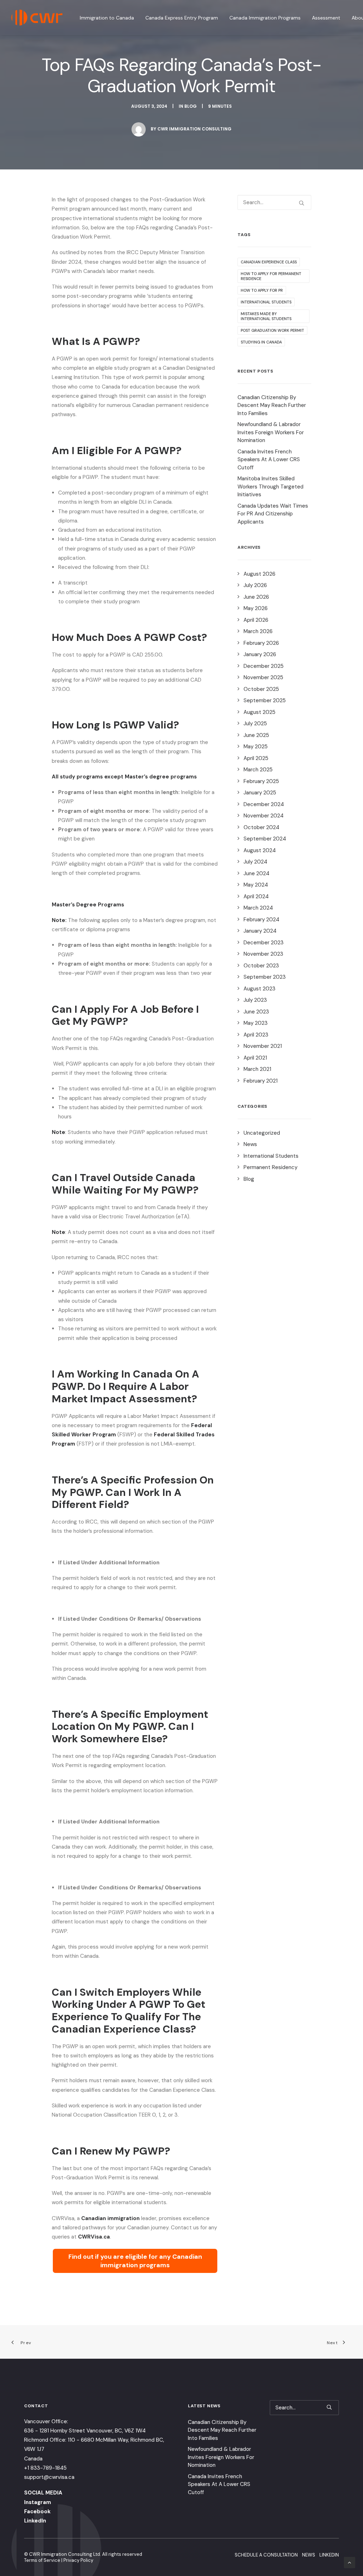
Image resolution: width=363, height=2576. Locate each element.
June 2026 (256, 597)
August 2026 (259, 574)
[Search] (274, 202)
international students (266, 302)
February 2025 (261, 781)
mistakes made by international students (266, 316)
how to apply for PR (262, 290)
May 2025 (256, 747)
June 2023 (256, 1012)
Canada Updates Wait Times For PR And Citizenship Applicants (273, 514)
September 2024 (265, 839)
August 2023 (259, 989)
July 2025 (255, 723)
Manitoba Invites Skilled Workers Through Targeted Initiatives (270, 487)
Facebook (37, 2511)
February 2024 (261, 920)
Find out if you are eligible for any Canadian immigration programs (135, 2261)
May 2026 (256, 608)
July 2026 (255, 585)
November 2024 (264, 816)
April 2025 (256, 758)
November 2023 (263, 954)
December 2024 (264, 804)
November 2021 (263, 1046)
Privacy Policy (78, 2560)
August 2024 (260, 850)
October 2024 (261, 827)
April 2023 (256, 1035)
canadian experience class (269, 262)
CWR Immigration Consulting (194, 129)
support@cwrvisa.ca (49, 2477)
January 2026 (260, 654)
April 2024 (256, 896)
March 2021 (257, 1069)
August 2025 (259, 712)
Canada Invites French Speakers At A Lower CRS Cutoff (269, 460)
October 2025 (261, 689)
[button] (301, 203)
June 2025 (256, 735)
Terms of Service (42, 2560)
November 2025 (263, 677)
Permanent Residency (270, 1167)
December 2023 (264, 943)
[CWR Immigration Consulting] (37, 18)
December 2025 (264, 666)
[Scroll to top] (350, 2562)
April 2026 (256, 620)
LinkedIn (35, 2521)
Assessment (326, 18)
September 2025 (265, 700)
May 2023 (256, 1023)
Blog (191, 106)
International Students (271, 1156)
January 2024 (260, 931)
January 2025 (260, 793)
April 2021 (255, 1058)
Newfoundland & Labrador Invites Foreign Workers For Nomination (271, 432)
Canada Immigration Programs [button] (265, 18)
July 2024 (255, 862)
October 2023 (261, 966)
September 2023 (265, 977)
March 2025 (258, 770)
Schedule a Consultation (266, 2555)
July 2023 (255, 1000)
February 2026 (261, 643)
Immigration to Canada (107, 18)
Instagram (38, 2502)
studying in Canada (261, 342)
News (250, 1144)
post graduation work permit (272, 330)
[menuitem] (109, 18)
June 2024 (256, 873)
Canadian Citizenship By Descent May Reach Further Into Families (272, 405)
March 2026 (258, 631)
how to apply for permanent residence (271, 276)
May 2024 (256, 885)
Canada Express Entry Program (182, 18)
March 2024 (258, 908)
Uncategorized (262, 1133)
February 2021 (261, 1081)
